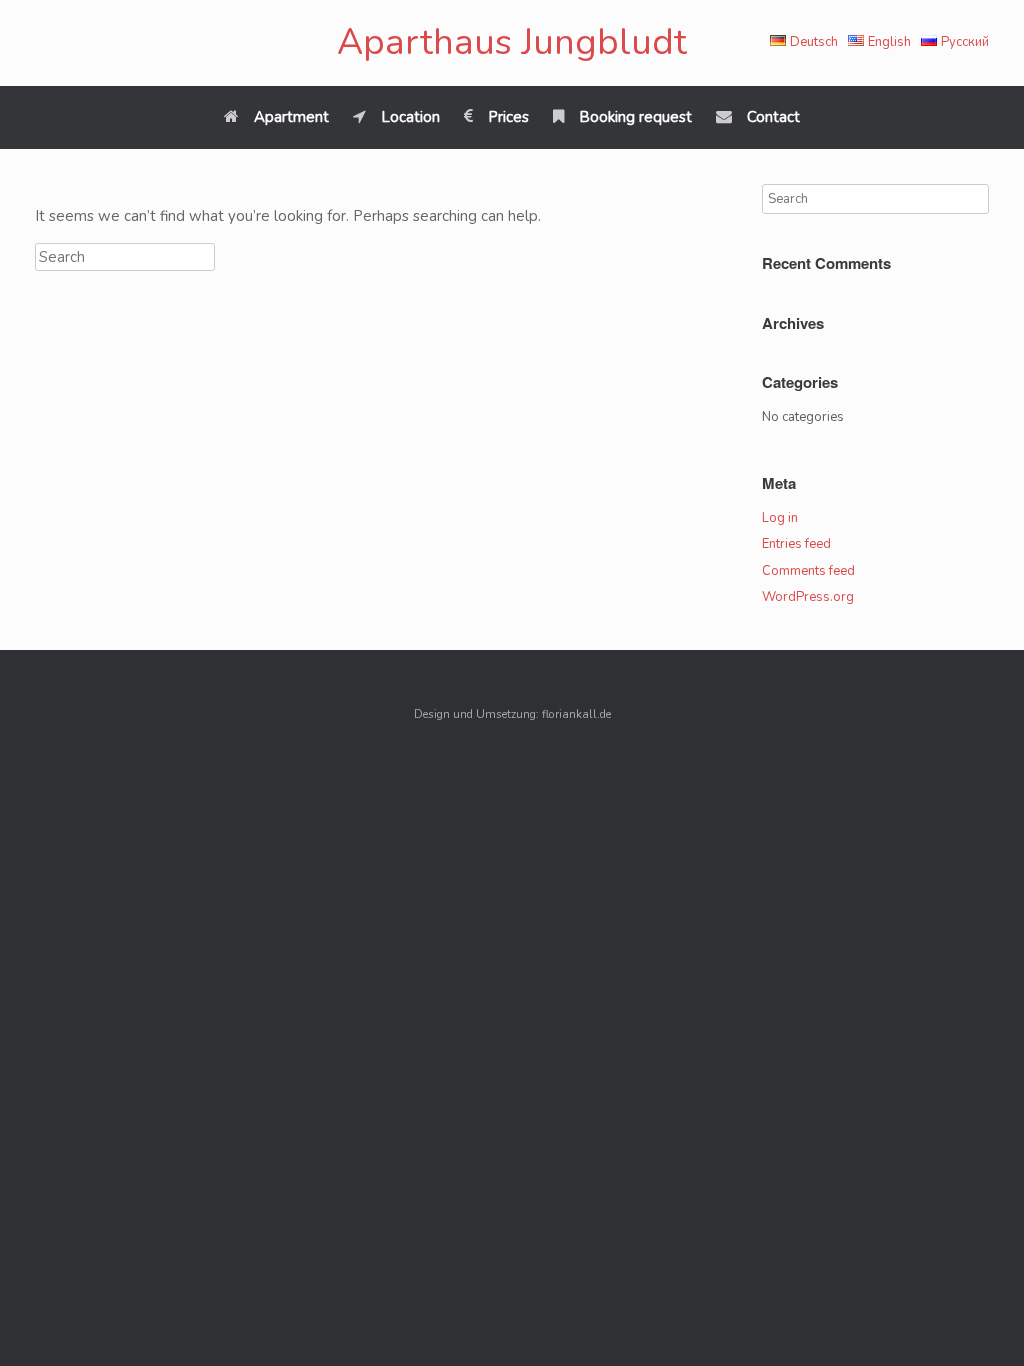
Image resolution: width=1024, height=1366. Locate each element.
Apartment (291, 117)
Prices (508, 117)
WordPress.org (808, 597)
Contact (773, 117)
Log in (780, 518)
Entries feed (796, 544)
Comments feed (808, 571)
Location (410, 117)
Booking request (635, 117)
